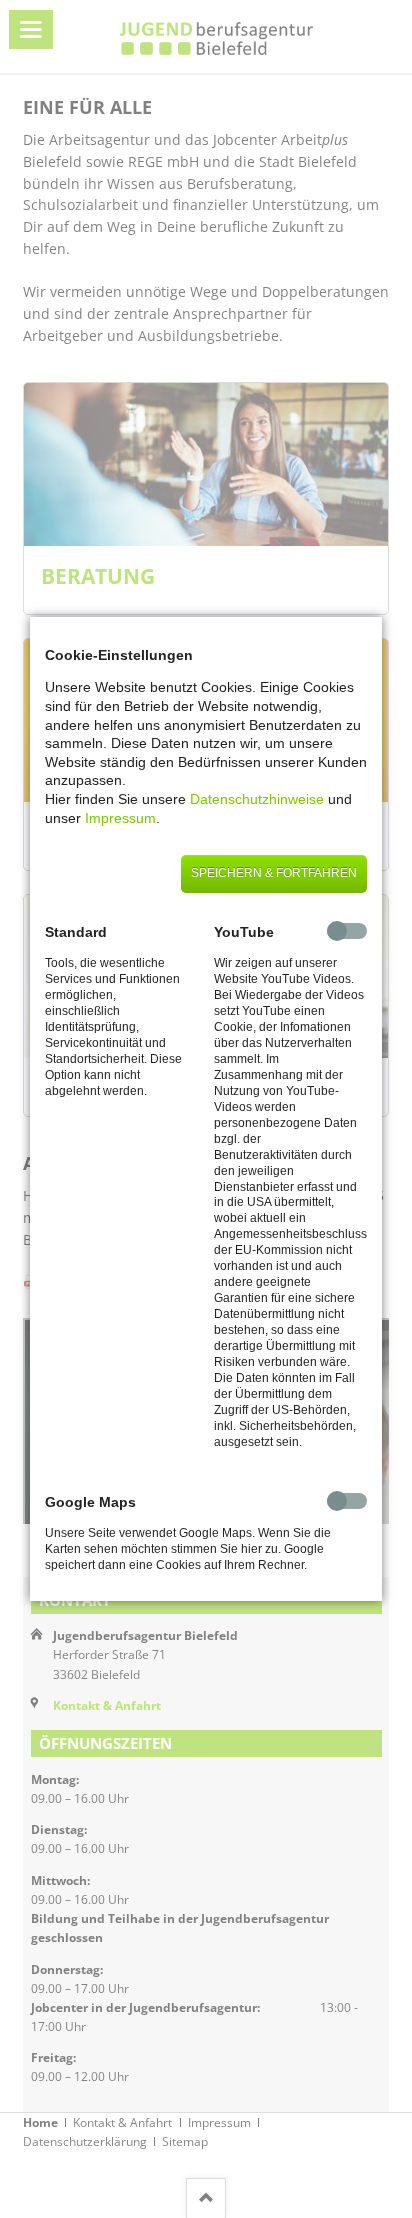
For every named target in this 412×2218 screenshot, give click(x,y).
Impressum (120, 818)
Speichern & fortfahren (274, 873)
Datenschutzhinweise (257, 799)
